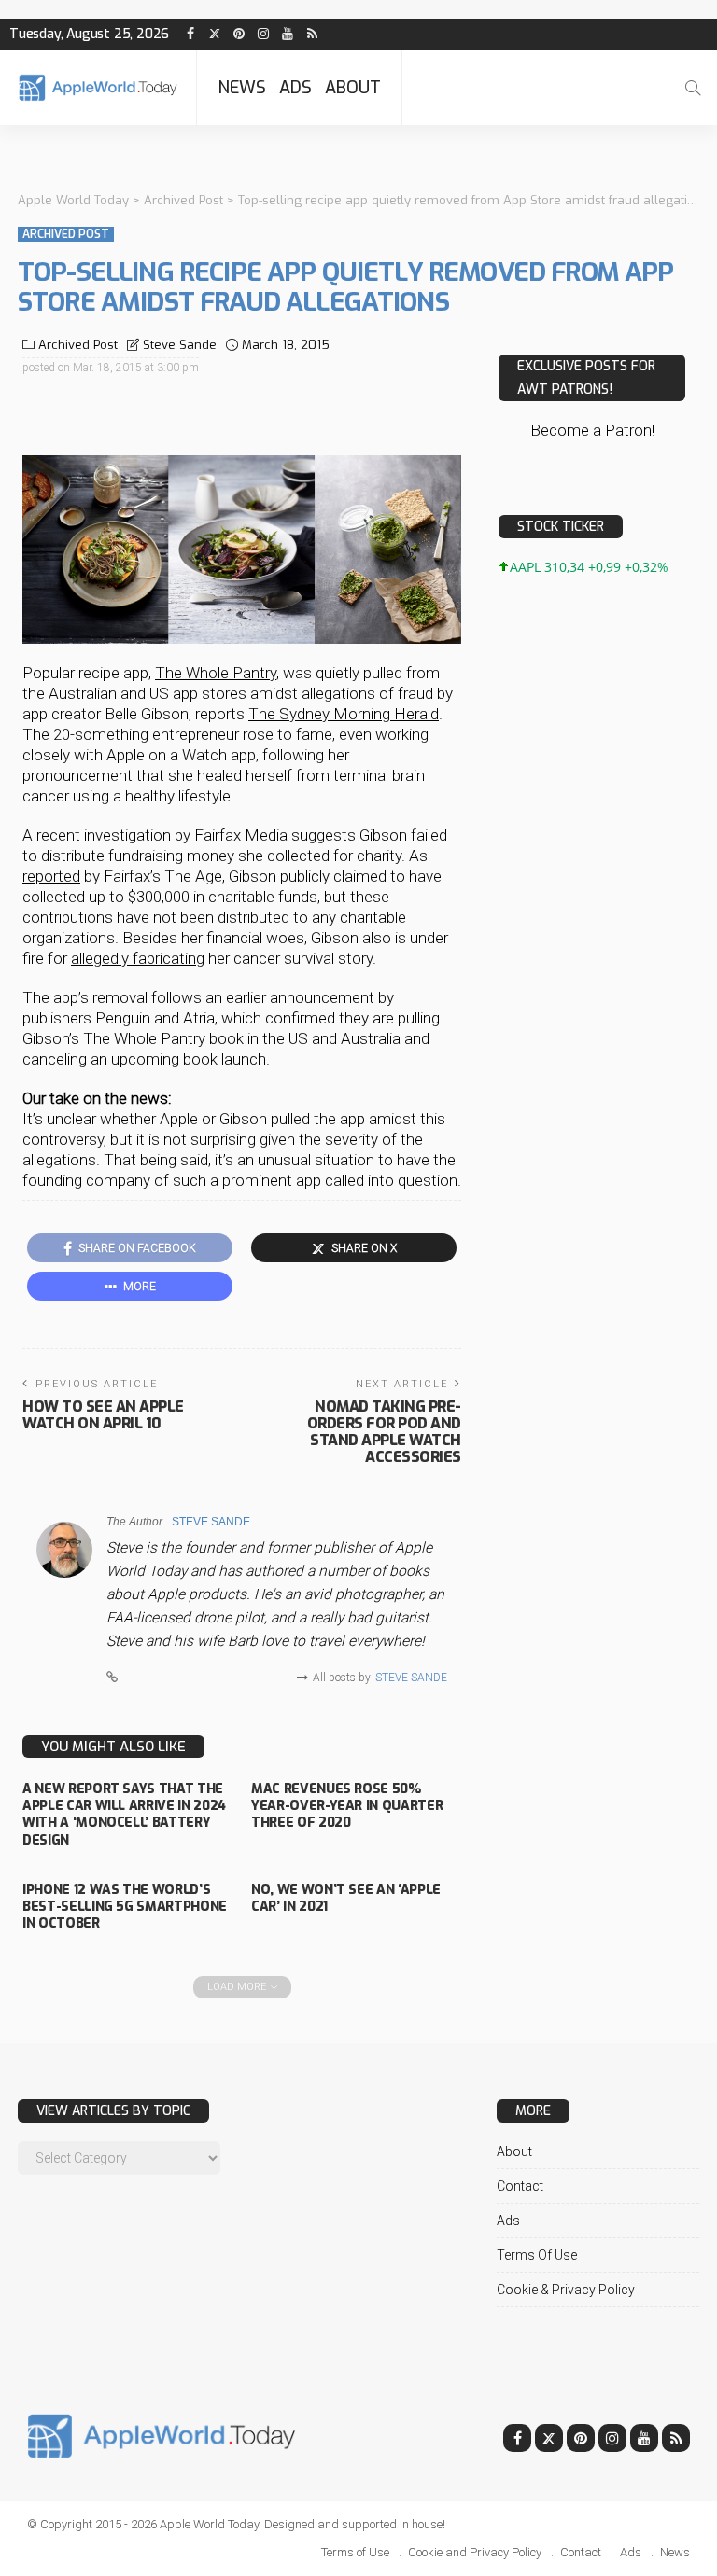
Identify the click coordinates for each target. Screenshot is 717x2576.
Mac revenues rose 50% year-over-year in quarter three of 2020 (347, 1806)
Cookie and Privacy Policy (475, 2552)
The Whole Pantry (216, 673)
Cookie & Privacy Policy (566, 2290)
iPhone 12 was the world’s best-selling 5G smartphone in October (125, 1907)
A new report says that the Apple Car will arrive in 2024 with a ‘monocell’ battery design (124, 1815)
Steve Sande (180, 345)
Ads (295, 88)
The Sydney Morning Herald (344, 714)
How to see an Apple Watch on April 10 (103, 1415)
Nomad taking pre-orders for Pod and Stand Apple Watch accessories (384, 1432)
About (353, 88)
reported (51, 876)
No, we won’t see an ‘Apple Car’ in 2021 (346, 1898)
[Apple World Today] (98, 87)
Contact (520, 2186)
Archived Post (66, 234)
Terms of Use (537, 2255)
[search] (693, 88)
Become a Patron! (592, 430)
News (242, 88)
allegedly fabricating (138, 958)
